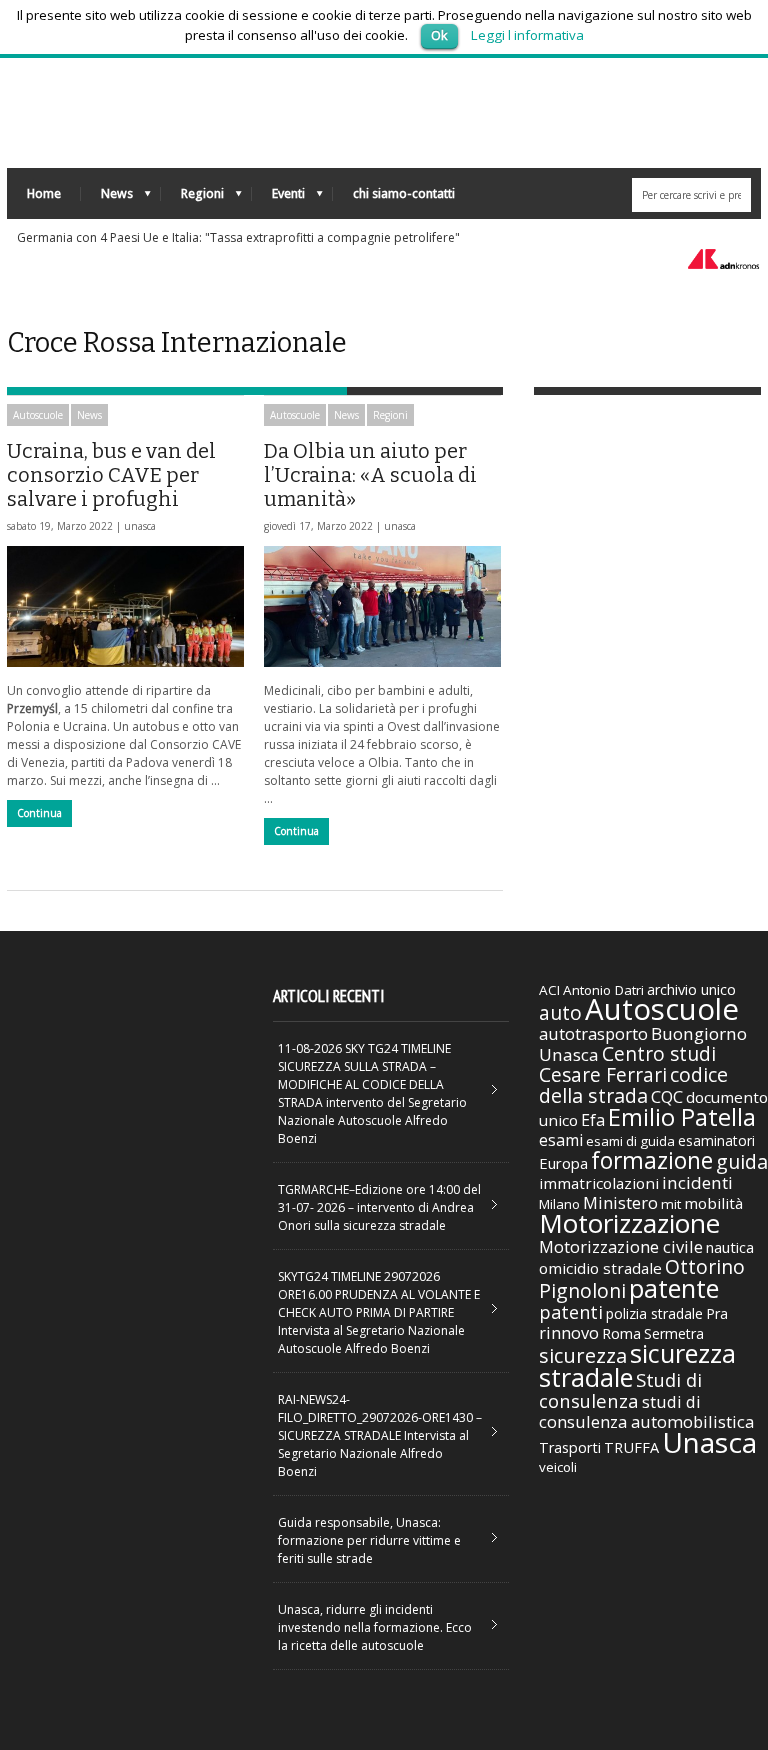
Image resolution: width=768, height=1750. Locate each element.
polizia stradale (654, 1313)
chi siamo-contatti (404, 193)
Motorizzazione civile (621, 1246)
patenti (571, 1312)
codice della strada (633, 1085)
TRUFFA (631, 1447)
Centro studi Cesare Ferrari (627, 1064)
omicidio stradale (600, 1268)
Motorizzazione (629, 1223)
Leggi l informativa (527, 35)
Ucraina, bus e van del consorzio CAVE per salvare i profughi (111, 475)
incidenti (697, 1182)
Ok (439, 35)
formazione (652, 1160)
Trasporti (570, 1447)
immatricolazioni (599, 1183)
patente (674, 1288)
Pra (717, 1313)
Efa (593, 1120)
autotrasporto (593, 1033)
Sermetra (674, 1333)
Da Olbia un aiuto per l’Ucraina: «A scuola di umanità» (370, 475)
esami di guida (630, 1141)
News (107, 198)
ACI (549, 990)
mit (671, 1204)
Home (44, 193)
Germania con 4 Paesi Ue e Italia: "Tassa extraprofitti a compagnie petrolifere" (238, 237)
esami (561, 1140)
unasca (140, 526)
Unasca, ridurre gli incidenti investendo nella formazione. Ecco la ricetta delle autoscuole (375, 1627)
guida (742, 1161)
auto (560, 1012)
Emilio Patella (682, 1117)
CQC (667, 1096)
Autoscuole (38, 415)
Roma (621, 1333)
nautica (730, 1247)
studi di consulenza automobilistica (646, 1411)
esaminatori (716, 1140)
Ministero (620, 1202)
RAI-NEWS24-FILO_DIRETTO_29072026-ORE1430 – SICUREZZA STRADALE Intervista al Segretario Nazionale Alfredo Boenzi (380, 1435)
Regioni (192, 198)
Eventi (278, 198)
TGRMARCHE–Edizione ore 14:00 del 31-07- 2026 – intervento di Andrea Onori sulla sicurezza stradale (379, 1207)
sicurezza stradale (637, 1365)
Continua (39, 813)
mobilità (713, 1203)
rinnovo (569, 1332)
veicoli (558, 1467)
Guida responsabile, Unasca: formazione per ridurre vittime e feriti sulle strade (369, 1540)
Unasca (709, 1442)
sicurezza (583, 1355)
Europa (563, 1163)
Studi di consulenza (620, 1390)
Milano (559, 1204)
